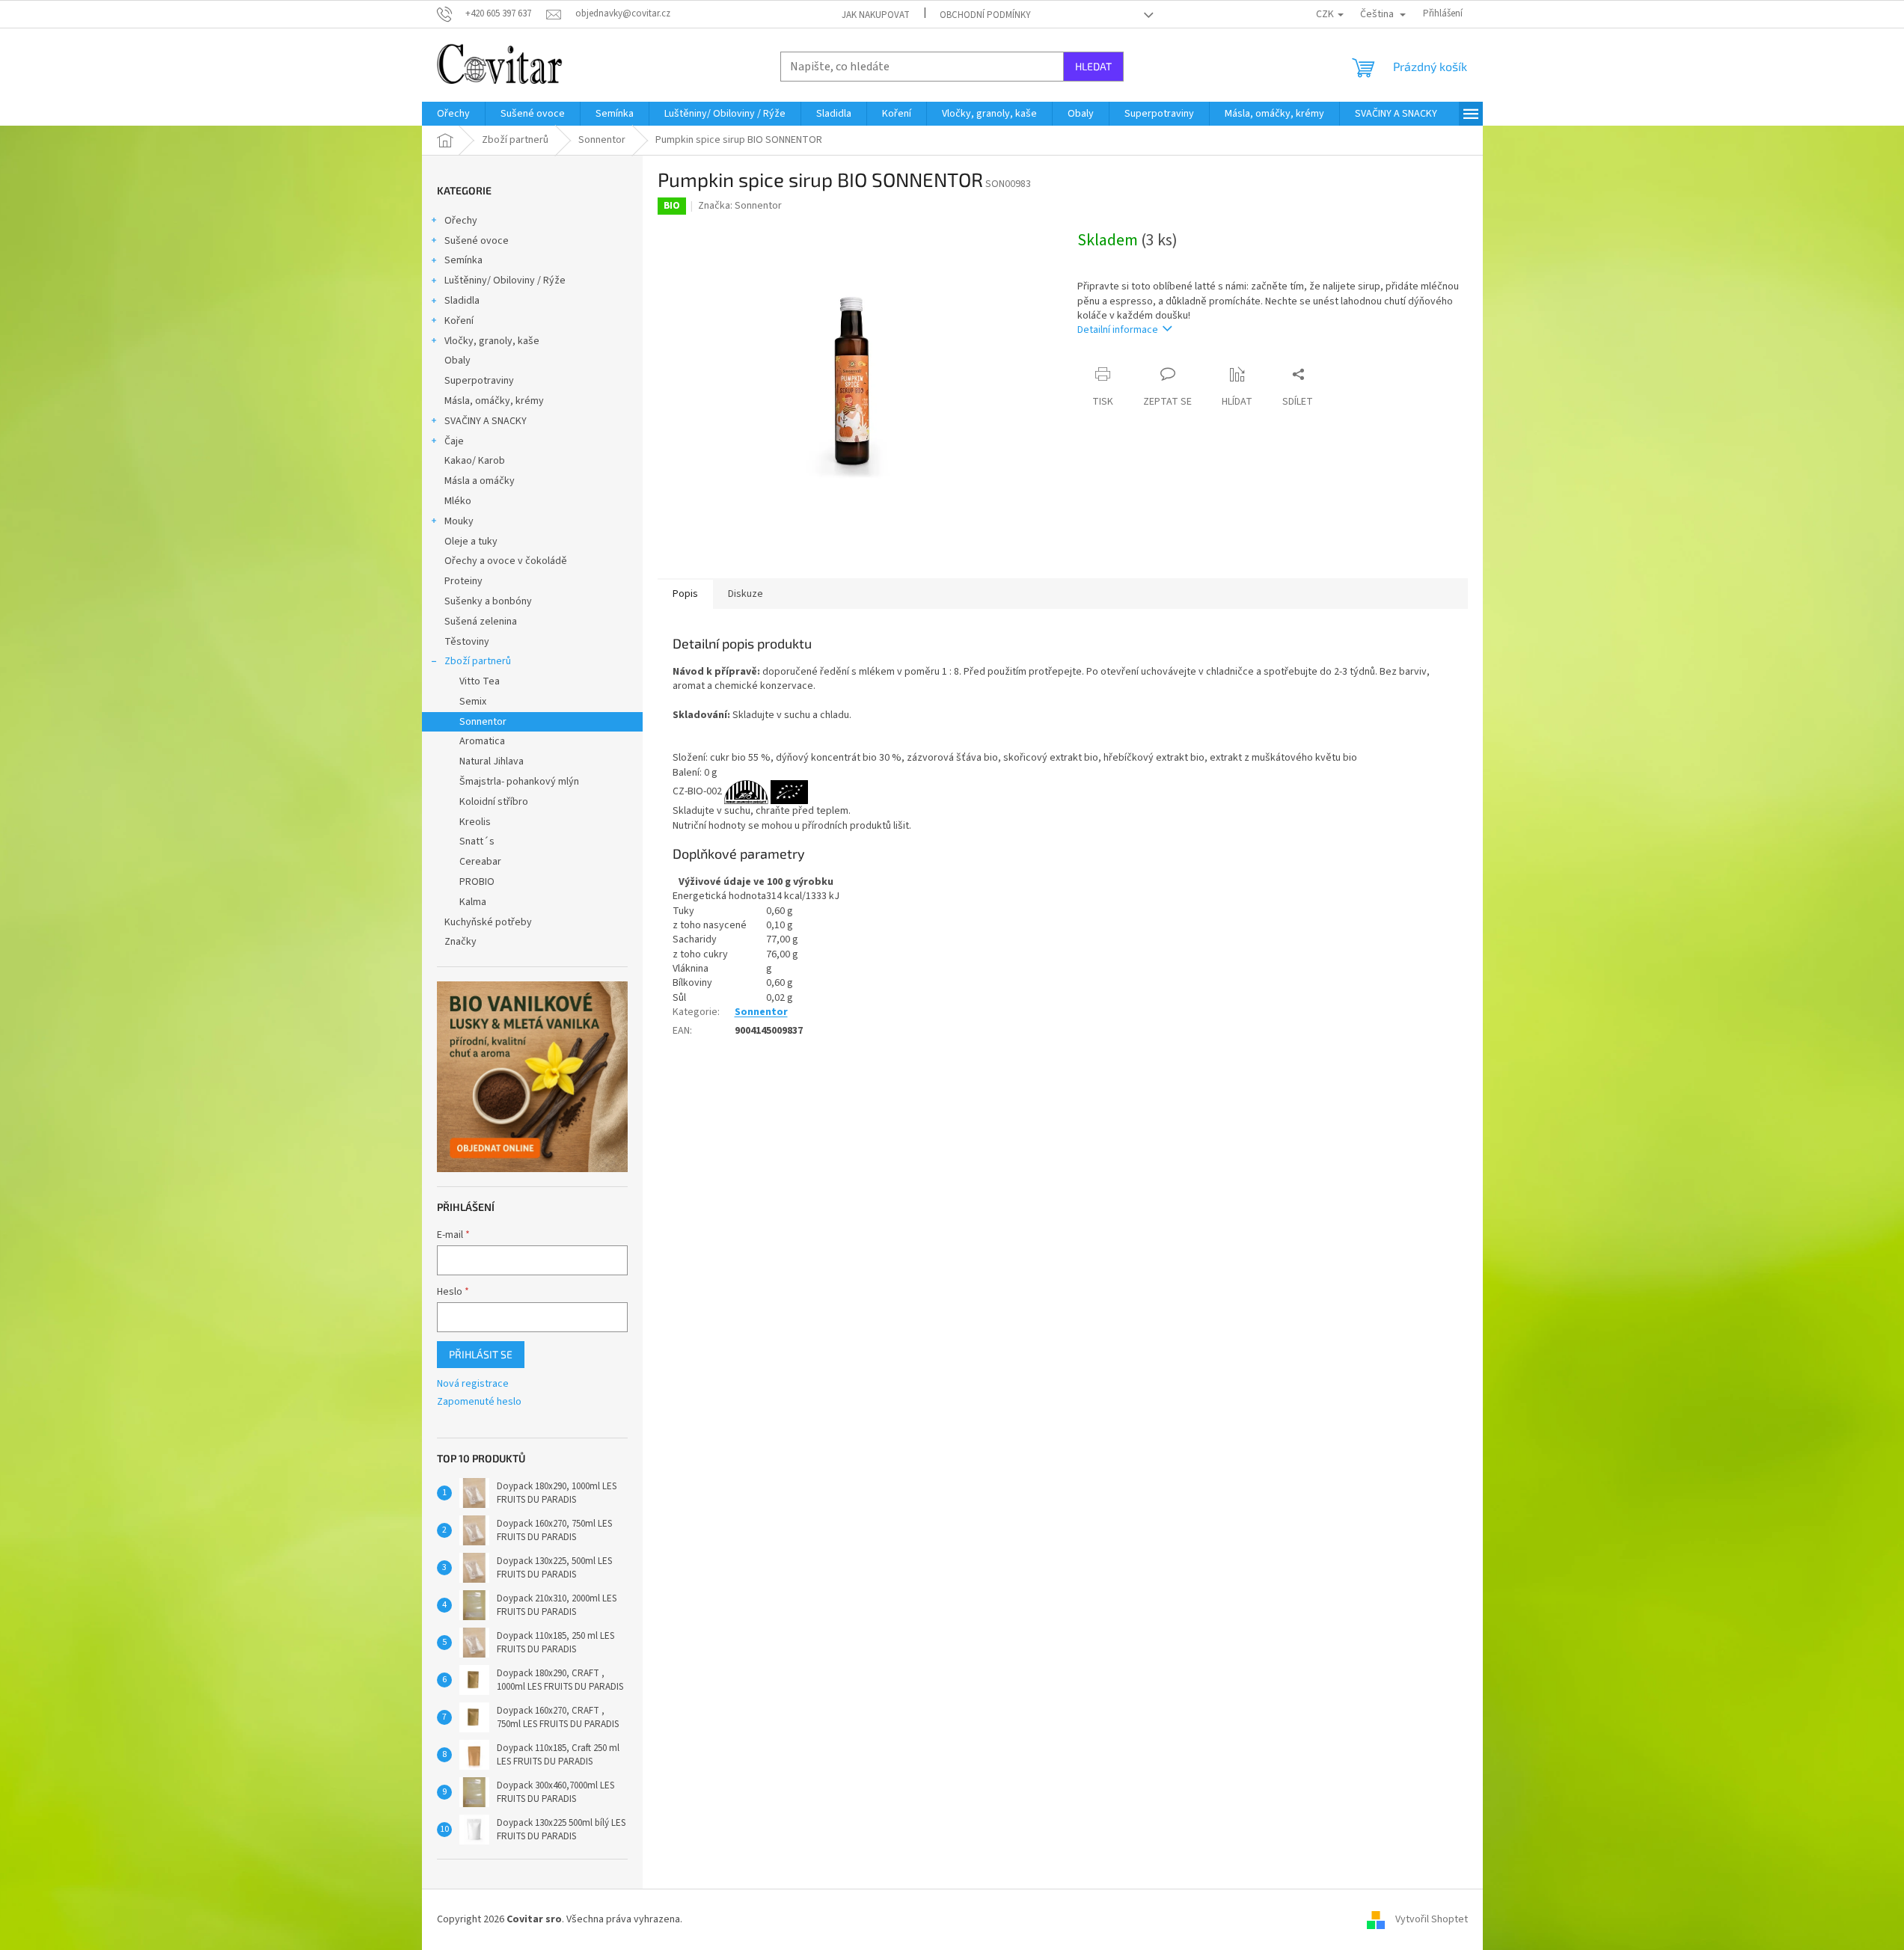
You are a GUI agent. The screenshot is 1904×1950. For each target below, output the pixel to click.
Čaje (454, 441)
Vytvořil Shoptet (1432, 1919)
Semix (473, 702)
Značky (460, 942)
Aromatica (482, 741)
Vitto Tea (480, 681)
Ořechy (461, 221)
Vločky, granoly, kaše (492, 341)
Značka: (740, 206)
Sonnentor (483, 722)
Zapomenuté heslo (479, 1402)
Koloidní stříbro (494, 802)
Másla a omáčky (480, 481)
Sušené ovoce (477, 241)
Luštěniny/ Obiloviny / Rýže (505, 280)
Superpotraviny (479, 381)
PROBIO (477, 882)
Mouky (459, 521)
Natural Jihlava (492, 761)
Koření (459, 321)
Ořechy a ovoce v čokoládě (506, 561)
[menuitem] (453, 114)
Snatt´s (477, 841)
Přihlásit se (481, 1354)
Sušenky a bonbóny (488, 601)
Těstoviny (467, 642)
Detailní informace (1118, 330)
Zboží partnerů (478, 661)
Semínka (463, 260)
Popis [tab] (685, 594)
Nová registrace (473, 1384)
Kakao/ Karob (475, 461)
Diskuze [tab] (746, 594)
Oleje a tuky (471, 542)
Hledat (1093, 66)
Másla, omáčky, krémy (494, 401)
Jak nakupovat (876, 15)
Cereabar (480, 862)
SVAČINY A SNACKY (486, 421)
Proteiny (463, 581)
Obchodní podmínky (985, 15)
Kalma (473, 902)
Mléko (458, 501)
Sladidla (462, 301)
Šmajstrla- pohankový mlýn (519, 782)
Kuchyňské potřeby (488, 922)
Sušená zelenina (481, 622)
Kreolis (475, 822)
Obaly (457, 361)
